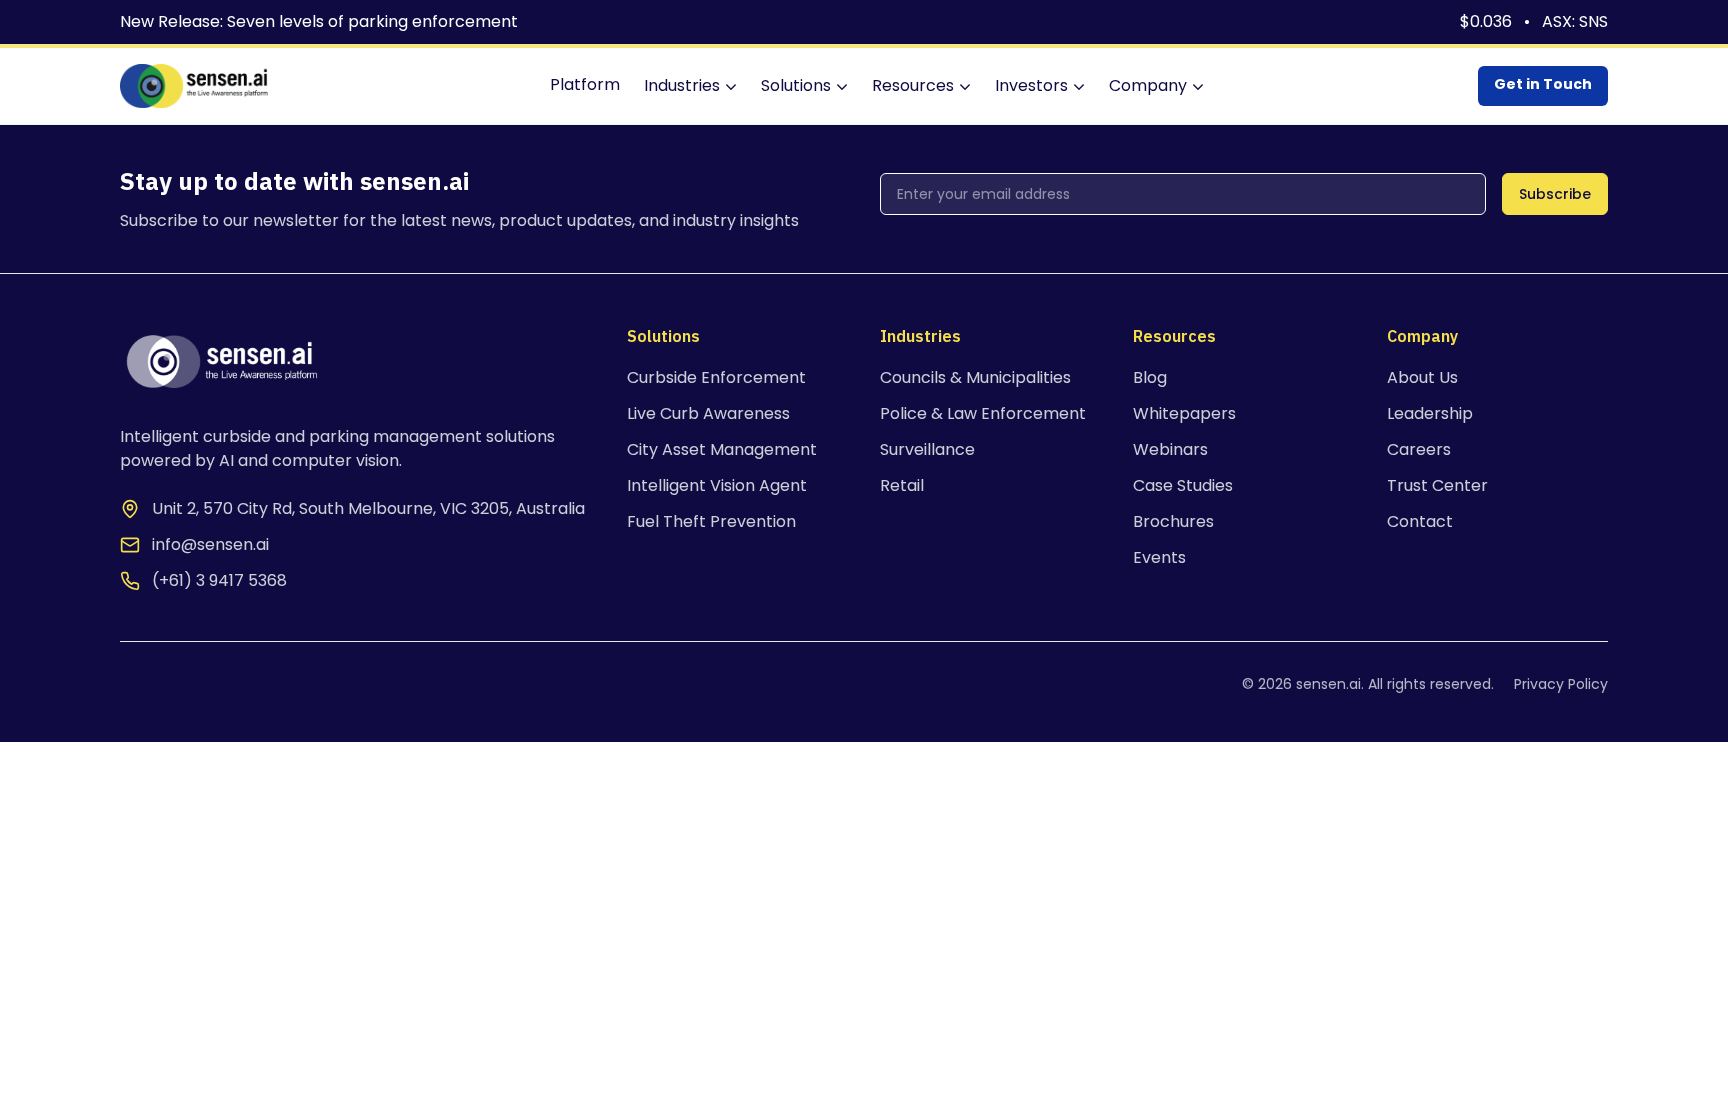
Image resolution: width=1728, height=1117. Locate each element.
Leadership (1430, 413)
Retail (902, 485)
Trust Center (1437, 485)
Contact (1420, 521)
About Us (1422, 377)
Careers (1419, 449)
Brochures (1173, 521)
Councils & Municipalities (975, 377)
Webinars (1170, 449)
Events (1159, 557)
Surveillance (927, 449)
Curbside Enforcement (716, 377)
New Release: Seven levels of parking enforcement (319, 21)
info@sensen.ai (210, 544)
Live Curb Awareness (708, 413)
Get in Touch (1543, 84)
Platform (585, 84)
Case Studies (1183, 485)
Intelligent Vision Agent (717, 485)
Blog (1150, 377)
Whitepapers (1184, 413)
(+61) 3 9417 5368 (219, 580)
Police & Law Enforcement (983, 413)
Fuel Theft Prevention (711, 521)
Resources (913, 85)
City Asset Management (722, 449)
